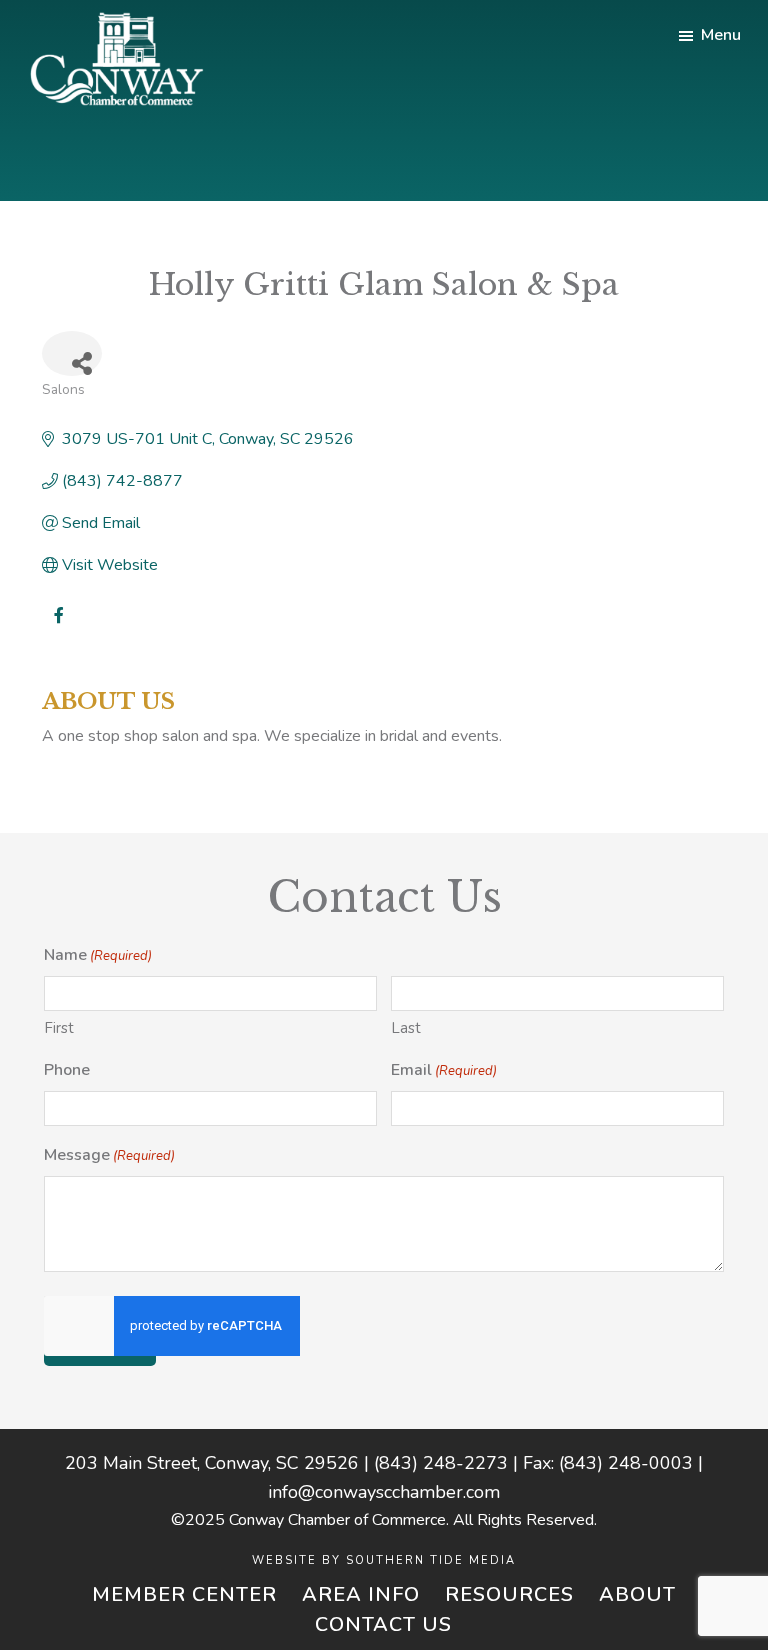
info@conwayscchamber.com (384, 1492)
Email (444, 1070)
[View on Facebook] (59, 628)
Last (406, 1028)
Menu (721, 35)
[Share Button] (72, 353)
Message (109, 1155)
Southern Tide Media (431, 1560)
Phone (67, 1070)
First (59, 1028)
